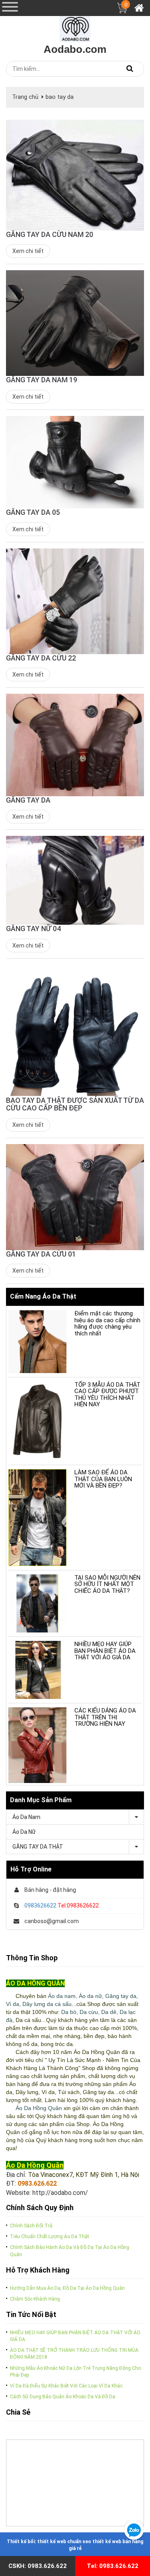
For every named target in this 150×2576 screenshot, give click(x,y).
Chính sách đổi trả (31, 2226)
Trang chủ (25, 97)
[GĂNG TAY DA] (75, 745)
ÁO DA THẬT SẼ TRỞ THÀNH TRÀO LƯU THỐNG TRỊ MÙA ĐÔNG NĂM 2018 (74, 2354)
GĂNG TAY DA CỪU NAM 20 (50, 234)
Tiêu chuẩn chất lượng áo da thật (50, 2237)
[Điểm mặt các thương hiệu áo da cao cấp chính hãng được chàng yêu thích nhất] (37, 1342)
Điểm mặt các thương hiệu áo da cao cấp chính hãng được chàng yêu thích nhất (107, 1323)
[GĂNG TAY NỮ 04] (75, 880)
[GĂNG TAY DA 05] (75, 462)
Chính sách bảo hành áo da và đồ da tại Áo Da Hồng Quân (70, 2251)
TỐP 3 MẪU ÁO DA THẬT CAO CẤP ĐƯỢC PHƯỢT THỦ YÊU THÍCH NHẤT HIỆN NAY (107, 1395)
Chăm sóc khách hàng (35, 2299)
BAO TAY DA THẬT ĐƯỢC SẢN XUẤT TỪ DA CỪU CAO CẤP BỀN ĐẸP (75, 1104)
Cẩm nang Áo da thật (43, 1296)
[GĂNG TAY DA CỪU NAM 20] (75, 175)
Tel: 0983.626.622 (113, 2566)
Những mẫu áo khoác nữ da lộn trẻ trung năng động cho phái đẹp (75, 2372)
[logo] (75, 26)
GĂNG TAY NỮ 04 (33, 929)
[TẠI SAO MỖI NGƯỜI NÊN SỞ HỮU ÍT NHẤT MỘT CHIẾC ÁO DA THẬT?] (37, 1603)
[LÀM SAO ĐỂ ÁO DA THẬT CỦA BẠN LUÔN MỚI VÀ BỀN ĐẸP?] (37, 1517)
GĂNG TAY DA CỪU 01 (41, 1254)
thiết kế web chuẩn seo (64, 2542)
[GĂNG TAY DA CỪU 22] (75, 601)
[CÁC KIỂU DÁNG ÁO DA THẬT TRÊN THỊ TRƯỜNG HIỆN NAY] (37, 1745)
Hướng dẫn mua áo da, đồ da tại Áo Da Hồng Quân (67, 2288)
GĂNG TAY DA (28, 800)
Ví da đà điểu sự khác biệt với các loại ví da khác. (67, 2386)
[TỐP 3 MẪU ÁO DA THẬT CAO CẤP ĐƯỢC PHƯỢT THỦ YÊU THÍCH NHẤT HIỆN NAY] (37, 1421)
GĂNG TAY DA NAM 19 (42, 380)
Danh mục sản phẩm (41, 1800)
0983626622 (40, 1905)
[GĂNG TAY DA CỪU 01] (75, 1197)
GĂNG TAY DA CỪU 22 (41, 658)
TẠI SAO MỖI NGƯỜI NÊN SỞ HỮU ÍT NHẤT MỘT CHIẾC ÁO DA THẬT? (107, 1584)
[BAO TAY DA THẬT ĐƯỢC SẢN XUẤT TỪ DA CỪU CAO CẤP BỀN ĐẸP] (75, 1030)
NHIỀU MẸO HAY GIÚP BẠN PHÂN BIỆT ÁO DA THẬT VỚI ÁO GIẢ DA (105, 1651)
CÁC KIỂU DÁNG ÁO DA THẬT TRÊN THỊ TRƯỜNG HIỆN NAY (105, 1717)
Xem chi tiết (28, 251)
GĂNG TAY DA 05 (33, 512)
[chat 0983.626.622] (134, 2530)
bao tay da (60, 97)
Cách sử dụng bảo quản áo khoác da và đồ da (63, 2397)
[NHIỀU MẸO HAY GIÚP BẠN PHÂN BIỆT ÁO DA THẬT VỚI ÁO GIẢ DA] (37, 1670)
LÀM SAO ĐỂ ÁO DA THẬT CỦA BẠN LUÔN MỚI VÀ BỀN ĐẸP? (103, 1479)
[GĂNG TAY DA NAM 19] (75, 323)
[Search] (130, 69)
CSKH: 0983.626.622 (38, 2566)
